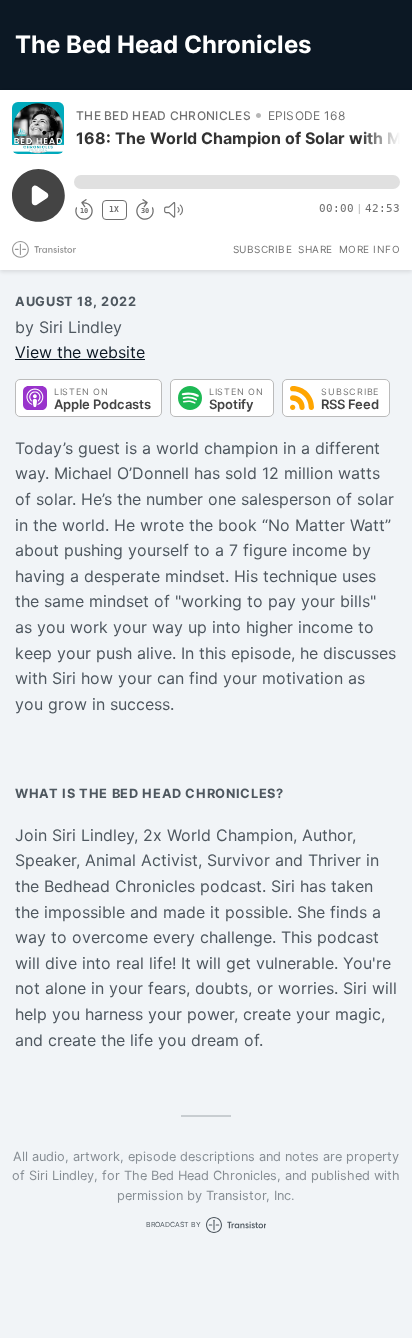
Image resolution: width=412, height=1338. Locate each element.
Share (315, 249)
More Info (370, 249)
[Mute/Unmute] (173, 210)
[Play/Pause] (38, 128)
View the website (80, 352)
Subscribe (263, 249)
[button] (237, 182)
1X (114, 209)
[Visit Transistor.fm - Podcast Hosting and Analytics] (44, 249)
